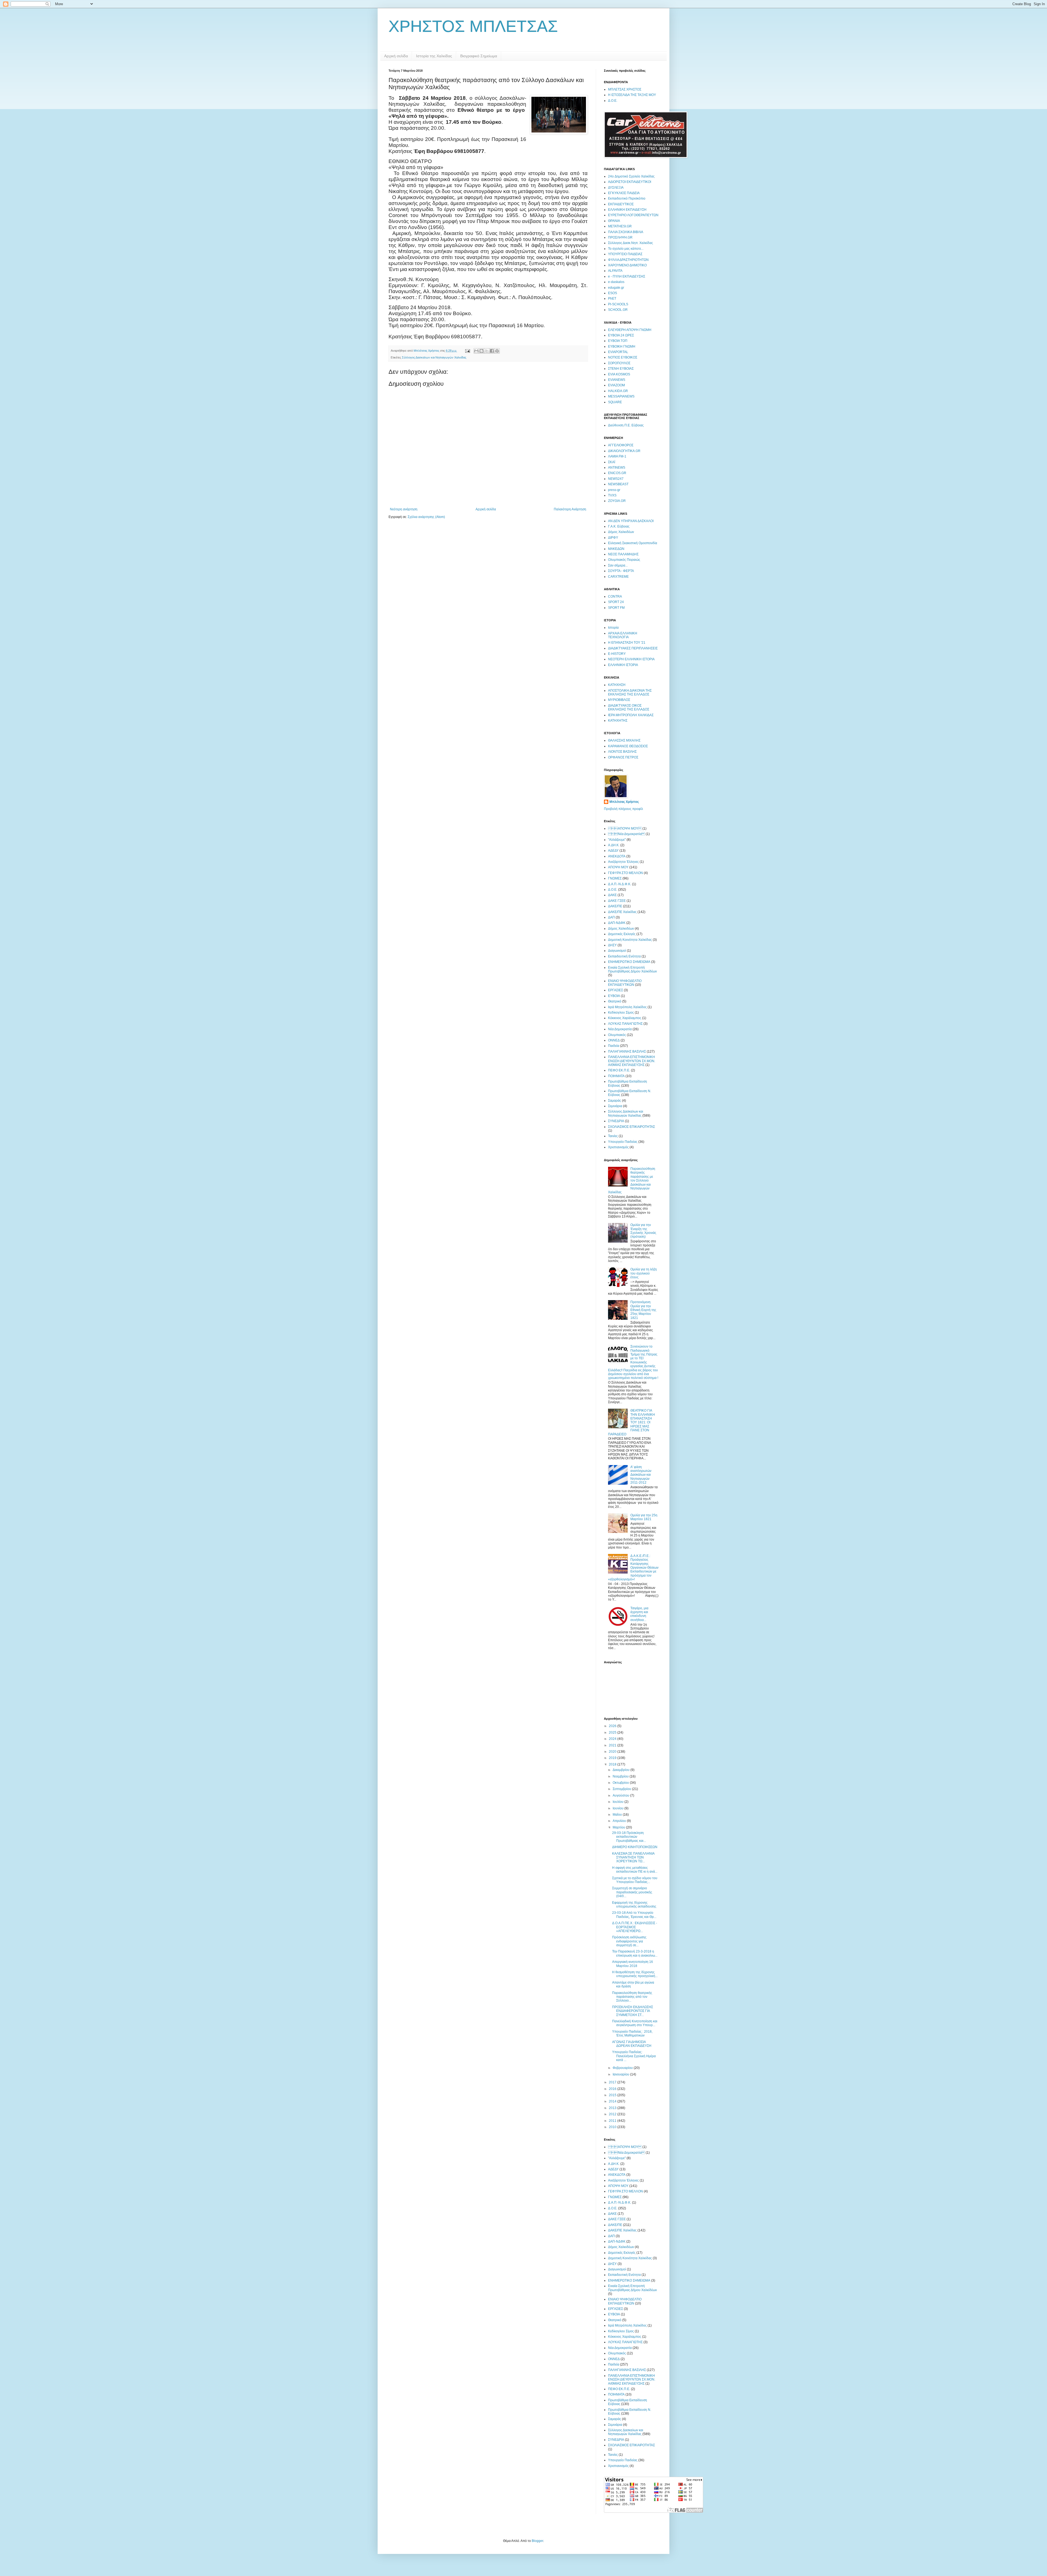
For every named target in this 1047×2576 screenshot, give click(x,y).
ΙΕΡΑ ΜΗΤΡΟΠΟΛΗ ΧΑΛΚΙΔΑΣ (631, 715)
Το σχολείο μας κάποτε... (626, 249)
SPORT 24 (616, 602)
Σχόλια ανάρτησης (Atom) (426, 517)
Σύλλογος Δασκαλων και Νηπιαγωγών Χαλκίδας (434, 357)
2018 (613, 1764)
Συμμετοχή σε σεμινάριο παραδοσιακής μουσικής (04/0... (632, 1892)
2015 (613, 2095)
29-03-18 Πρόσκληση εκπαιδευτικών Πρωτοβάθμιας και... (629, 1837)
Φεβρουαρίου (623, 2068)
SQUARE (615, 402)
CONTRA (615, 596)
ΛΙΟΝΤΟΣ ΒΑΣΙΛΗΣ (622, 752)
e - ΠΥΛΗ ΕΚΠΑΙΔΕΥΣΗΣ (627, 276)
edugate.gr (616, 288)
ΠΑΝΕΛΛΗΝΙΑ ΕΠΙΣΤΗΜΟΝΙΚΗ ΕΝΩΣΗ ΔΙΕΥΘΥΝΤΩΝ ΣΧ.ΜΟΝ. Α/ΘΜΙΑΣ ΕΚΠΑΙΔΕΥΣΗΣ (632, 1061)
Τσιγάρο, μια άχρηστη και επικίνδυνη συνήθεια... (639, 1614)
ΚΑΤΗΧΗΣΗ (617, 685)
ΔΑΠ (611, 917)
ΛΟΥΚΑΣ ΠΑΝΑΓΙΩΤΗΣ (625, 1024)
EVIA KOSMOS (619, 374)
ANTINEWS (617, 468)
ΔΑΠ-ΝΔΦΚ (617, 923)
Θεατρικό (615, 1001)
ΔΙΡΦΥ (613, 538)
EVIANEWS (617, 380)
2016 (613, 2089)
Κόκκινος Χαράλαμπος (625, 1018)
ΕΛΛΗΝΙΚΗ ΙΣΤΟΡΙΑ (623, 665)
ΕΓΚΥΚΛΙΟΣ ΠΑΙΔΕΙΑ (624, 193)
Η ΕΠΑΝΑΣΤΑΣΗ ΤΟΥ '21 (627, 643)
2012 (613, 2114)
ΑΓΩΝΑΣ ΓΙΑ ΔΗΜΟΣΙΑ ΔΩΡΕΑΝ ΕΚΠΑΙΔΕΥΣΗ (632, 2044)
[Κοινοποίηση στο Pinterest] (497, 351)
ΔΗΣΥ (612, 945)
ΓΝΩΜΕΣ (615, 878)
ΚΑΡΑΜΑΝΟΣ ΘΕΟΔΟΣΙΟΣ (628, 746)
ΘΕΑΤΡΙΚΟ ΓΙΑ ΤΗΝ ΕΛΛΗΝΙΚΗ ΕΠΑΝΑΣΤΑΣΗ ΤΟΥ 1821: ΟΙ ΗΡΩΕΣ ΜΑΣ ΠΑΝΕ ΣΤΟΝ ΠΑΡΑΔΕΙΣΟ (631, 1422)
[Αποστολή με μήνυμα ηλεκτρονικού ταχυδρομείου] (476, 351)
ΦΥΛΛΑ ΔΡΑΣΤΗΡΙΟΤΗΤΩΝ (628, 260)
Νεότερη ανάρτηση (404, 509)
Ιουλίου (619, 1802)
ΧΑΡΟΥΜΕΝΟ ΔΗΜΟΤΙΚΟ (627, 265)
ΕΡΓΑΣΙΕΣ (616, 990)
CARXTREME (618, 577)
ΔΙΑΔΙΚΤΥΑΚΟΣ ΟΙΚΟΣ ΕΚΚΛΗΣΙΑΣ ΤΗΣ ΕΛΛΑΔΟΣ (629, 707)
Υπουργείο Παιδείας (623, 1142)
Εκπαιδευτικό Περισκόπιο (627, 198)
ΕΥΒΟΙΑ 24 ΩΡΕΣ (621, 335)
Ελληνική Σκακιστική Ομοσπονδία (633, 543)
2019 (613, 1758)
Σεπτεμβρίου (622, 1789)
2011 (613, 2121)
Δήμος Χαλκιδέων (621, 532)
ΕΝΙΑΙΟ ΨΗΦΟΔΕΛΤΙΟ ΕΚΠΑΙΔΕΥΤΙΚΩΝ (625, 983)
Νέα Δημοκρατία (626, 834)
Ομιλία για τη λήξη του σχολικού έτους (644, 1273)
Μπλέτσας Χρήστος (624, 802)
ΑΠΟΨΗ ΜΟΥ (625, 828)
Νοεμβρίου (621, 1776)
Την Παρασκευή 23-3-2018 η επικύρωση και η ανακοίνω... (635, 1953)
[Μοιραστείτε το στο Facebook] (492, 351)
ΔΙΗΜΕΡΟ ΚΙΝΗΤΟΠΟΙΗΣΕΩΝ (635, 1847)
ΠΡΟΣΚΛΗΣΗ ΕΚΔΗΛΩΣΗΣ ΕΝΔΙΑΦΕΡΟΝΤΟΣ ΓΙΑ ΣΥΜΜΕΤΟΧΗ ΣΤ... (633, 2011)
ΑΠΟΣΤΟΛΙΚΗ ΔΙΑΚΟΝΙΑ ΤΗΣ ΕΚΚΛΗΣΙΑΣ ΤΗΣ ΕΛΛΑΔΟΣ (630, 692)
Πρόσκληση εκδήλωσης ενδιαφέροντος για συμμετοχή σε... (629, 1941)
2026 (613, 1726)
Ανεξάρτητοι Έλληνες (623, 862)
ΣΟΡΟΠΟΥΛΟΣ (619, 363)
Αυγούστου (621, 1795)
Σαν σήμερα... (618, 565)
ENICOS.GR (617, 473)
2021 (613, 1745)
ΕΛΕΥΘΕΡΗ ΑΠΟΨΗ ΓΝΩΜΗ (630, 330)
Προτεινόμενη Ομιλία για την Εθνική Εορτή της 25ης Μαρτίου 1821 (643, 1310)
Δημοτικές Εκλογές (622, 934)
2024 (613, 1739)
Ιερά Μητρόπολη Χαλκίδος (627, 1007)
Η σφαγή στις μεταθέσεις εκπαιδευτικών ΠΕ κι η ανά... (635, 1870)
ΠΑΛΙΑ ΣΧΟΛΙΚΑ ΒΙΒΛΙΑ (626, 232)
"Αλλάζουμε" (617, 840)
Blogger (537, 2541)
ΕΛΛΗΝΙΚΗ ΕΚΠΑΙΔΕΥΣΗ (627, 210)
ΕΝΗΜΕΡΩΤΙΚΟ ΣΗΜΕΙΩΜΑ (629, 962)
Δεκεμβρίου (622, 1770)
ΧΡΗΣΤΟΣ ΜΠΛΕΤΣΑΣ (473, 26)
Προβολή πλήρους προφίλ (623, 809)
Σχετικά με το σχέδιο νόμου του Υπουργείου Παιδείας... (635, 1880)
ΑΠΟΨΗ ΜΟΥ (618, 867)
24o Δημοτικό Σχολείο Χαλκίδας (631, 176)
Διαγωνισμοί (617, 951)
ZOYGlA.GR (617, 501)
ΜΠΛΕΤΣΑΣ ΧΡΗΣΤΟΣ (625, 89)
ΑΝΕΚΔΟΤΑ (617, 856)
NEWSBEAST (618, 484)
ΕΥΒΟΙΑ (614, 996)
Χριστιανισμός (618, 1147)
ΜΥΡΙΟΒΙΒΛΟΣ (619, 700)
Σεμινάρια (615, 1106)
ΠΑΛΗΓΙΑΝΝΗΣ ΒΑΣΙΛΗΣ (627, 1052)
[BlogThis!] (482, 351)
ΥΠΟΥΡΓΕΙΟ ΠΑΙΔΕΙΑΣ (625, 254)
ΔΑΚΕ (612, 895)
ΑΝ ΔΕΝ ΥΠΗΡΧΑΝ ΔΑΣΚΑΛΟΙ (631, 521)
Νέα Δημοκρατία (620, 1029)
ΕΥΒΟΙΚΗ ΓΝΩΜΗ (622, 347)
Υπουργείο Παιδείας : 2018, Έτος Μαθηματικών (632, 2033)
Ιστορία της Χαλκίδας (434, 56)
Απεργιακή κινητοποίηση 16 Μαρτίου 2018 (633, 1964)
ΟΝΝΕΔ (614, 1040)
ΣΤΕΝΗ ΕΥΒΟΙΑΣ (621, 369)
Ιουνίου (619, 1808)
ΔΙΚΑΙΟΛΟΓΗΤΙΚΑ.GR (624, 451)
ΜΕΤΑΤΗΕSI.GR (620, 226)
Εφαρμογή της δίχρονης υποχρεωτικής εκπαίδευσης (634, 1905)
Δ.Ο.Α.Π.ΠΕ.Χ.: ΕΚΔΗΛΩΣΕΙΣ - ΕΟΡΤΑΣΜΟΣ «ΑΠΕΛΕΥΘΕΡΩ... (635, 1927)
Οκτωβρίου (621, 1783)
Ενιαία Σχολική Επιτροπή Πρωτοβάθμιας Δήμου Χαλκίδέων (632, 969)
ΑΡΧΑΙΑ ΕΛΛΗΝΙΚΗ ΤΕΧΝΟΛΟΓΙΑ (623, 635)
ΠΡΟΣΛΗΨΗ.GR (620, 237)
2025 (613, 1733)
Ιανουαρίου (621, 2074)
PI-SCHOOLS (618, 304)
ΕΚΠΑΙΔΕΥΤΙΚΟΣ (621, 204)
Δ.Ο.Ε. (613, 101)
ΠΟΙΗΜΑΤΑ (616, 1076)
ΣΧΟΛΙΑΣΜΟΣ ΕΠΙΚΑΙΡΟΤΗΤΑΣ (631, 1127)
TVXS (612, 495)
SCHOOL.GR (618, 310)
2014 (613, 2101)
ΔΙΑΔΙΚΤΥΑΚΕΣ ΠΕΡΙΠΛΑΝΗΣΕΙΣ (633, 648)
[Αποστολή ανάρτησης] (467, 351)
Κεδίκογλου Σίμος (621, 1013)
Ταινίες (613, 1136)
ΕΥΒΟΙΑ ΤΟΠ (618, 341)
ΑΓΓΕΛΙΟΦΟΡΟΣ (621, 445)
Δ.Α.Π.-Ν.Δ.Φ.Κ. (620, 884)
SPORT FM (616, 608)
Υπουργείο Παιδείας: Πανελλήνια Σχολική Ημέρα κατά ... (634, 2056)
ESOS (613, 293)
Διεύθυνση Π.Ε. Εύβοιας (626, 425)
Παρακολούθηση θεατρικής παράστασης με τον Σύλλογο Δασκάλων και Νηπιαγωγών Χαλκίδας (632, 1180)
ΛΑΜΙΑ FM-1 (617, 456)
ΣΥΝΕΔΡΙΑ (616, 1121)
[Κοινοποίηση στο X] (487, 351)
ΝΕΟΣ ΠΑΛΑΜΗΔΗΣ (623, 554)
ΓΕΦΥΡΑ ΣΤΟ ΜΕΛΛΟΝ (625, 873)
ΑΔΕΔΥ (613, 851)
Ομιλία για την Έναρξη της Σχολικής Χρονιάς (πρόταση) (643, 1231)
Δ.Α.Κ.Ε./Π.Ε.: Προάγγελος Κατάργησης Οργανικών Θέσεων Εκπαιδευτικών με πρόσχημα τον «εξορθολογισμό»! (633, 1568)
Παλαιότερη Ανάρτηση (570, 509)
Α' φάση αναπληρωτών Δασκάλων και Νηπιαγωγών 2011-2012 (641, 1475)
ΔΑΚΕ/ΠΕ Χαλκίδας (622, 912)
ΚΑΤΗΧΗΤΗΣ (618, 721)
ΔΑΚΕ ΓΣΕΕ (617, 901)
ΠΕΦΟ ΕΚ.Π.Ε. (619, 1070)
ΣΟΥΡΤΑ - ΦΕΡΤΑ (621, 571)
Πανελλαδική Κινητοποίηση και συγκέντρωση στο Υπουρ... (635, 2023)
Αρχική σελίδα (396, 56)
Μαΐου (618, 1815)
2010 (613, 2127)
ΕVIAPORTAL (618, 352)
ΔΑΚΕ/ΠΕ (615, 906)
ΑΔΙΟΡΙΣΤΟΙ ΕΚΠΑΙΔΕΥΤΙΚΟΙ (630, 182)
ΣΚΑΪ (612, 462)
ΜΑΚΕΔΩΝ (616, 549)
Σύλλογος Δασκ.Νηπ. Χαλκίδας (631, 243)
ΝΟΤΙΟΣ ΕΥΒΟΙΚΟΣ (623, 357)
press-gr (614, 490)
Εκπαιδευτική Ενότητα (624, 956)
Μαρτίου (619, 1827)
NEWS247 (616, 479)
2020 (613, 1752)
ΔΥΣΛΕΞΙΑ (616, 188)
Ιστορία (613, 628)
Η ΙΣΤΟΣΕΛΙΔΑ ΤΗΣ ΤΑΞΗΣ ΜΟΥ (632, 95)
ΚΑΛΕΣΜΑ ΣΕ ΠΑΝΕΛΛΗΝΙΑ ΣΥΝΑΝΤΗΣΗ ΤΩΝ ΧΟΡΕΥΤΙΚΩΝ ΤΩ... (633, 1858)
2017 (613, 2082)
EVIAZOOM (616, 385)
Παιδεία (614, 1046)
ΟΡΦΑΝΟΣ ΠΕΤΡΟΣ (623, 757)
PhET (612, 299)
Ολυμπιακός (617, 1035)
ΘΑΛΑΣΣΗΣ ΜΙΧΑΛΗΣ (624, 740)
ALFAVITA (615, 271)
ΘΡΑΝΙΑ (614, 221)
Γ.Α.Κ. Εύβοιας (619, 526)
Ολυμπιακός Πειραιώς (624, 560)
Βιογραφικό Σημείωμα (479, 56)
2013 (613, 2108)
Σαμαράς (615, 1101)
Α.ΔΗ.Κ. (614, 845)
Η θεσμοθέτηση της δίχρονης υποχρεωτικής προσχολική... (635, 1974)
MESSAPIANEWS (621, 396)
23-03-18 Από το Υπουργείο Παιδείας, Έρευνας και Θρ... (634, 1915)
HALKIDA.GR (618, 391)
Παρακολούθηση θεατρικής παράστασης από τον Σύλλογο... (632, 1997)
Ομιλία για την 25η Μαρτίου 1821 (644, 1517)
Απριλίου (620, 1821)
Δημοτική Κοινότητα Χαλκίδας (630, 940)
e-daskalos (616, 282)
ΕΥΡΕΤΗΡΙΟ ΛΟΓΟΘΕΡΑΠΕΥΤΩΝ (633, 215)
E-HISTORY (617, 654)
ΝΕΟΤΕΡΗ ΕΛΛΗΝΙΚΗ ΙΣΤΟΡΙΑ (631, 659)
